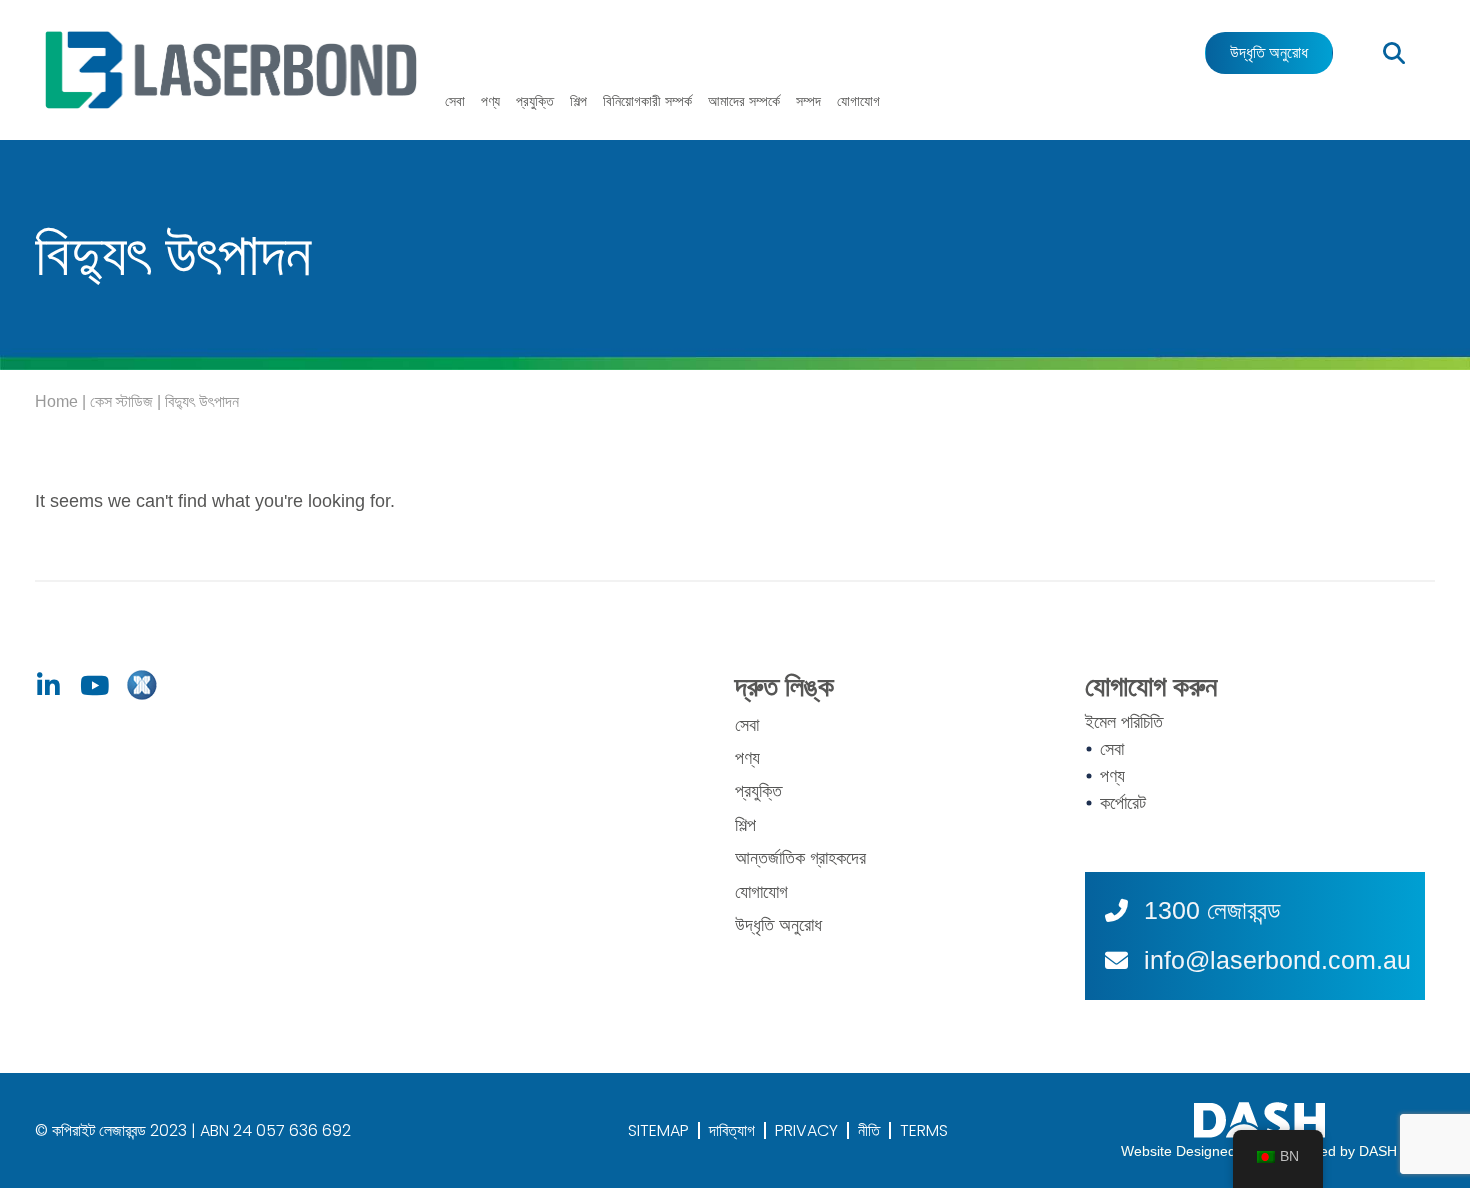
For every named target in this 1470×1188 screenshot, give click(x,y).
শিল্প (578, 101)
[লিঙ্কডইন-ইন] (48, 686)
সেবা (455, 101)
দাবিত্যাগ (732, 1130)
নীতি (869, 1130)
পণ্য (490, 101)
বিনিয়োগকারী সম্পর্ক (647, 101)
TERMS (924, 1130)
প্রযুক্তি (535, 101)
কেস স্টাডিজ (121, 401)
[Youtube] (94, 686)
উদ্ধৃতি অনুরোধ (778, 925)
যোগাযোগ (858, 101)
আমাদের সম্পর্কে (744, 101)
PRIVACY (806, 1130)
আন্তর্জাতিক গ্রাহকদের (800, 858)
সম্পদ (808, 101)
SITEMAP (658, 1130)
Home (56, 401)
